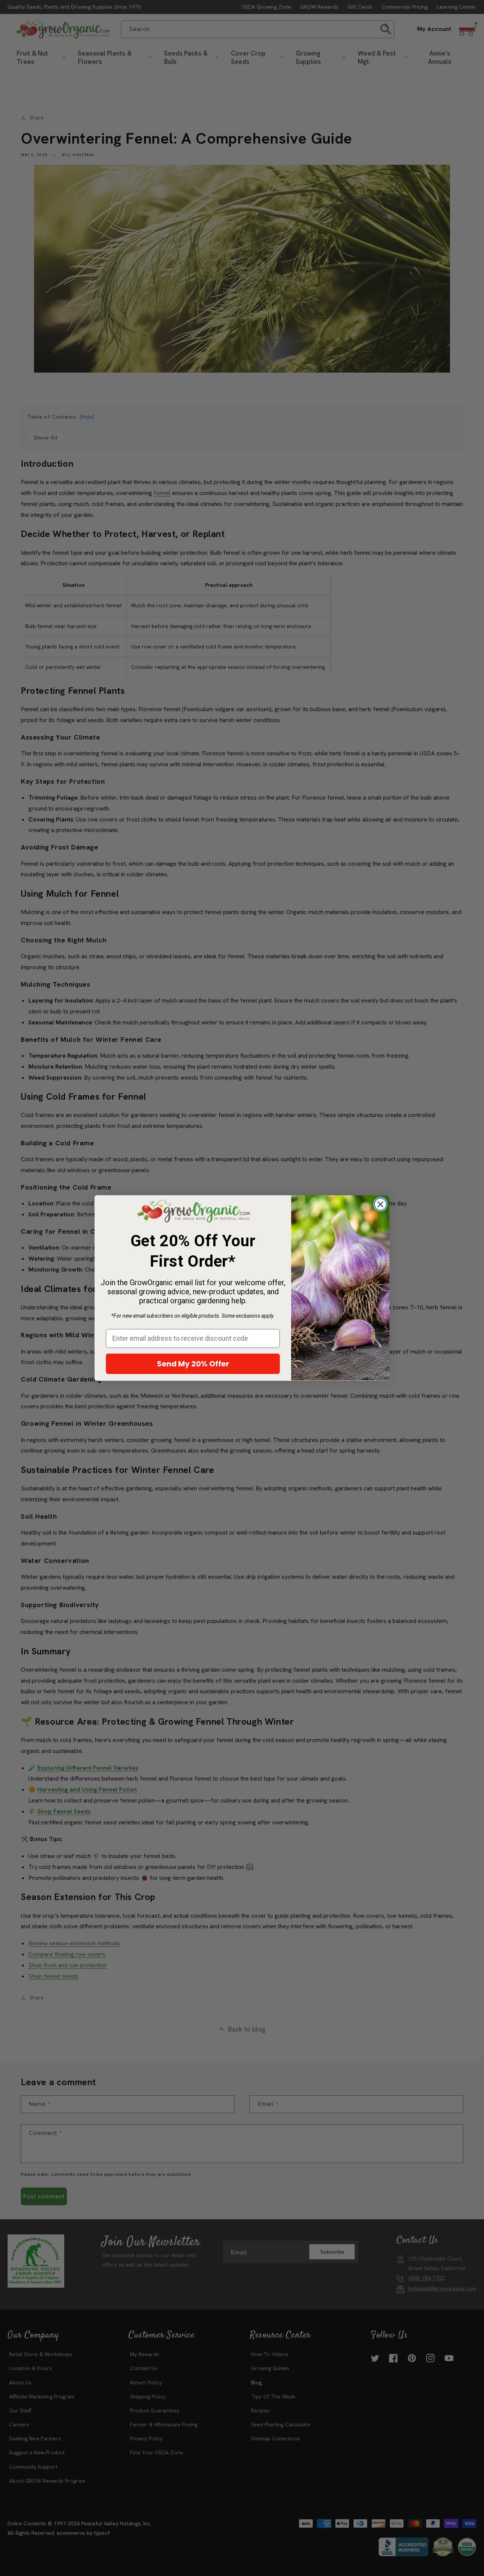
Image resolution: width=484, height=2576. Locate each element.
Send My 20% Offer (193, 1364)
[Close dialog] (380, 1204)
